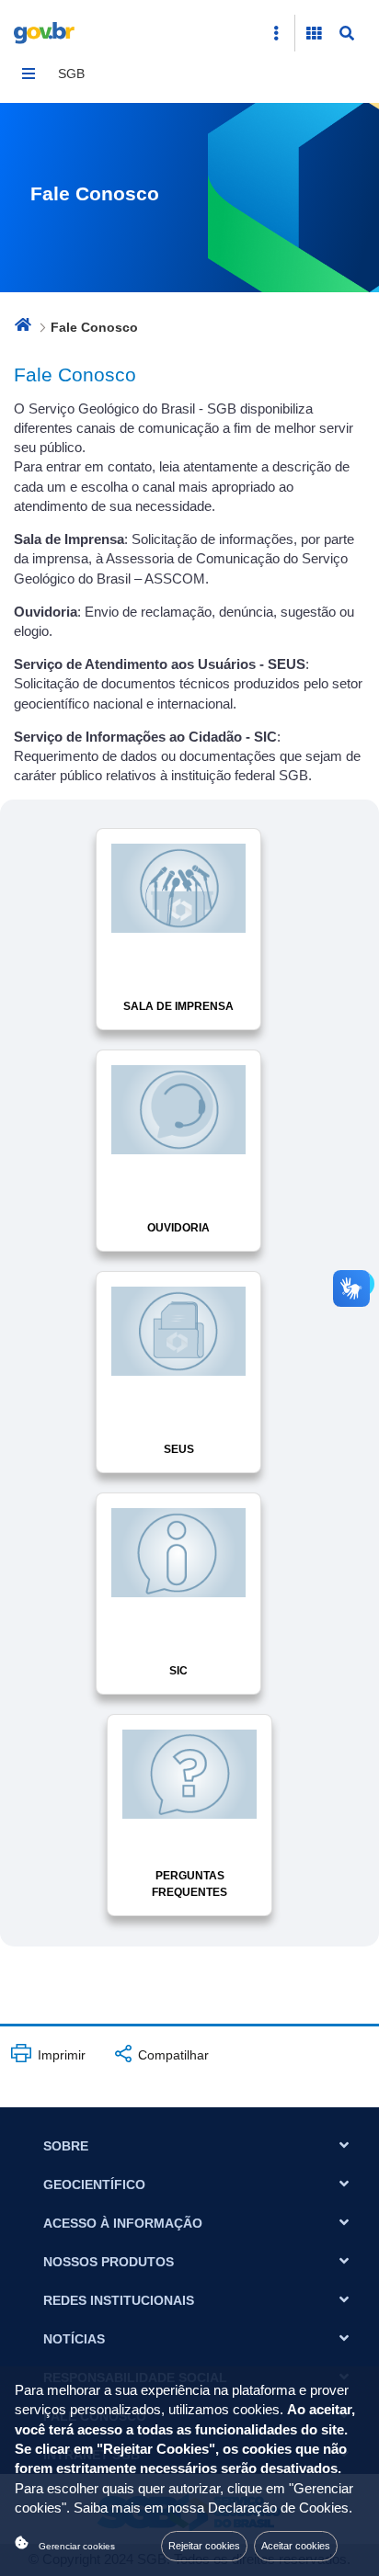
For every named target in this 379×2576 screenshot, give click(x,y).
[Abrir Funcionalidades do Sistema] (314, 33)
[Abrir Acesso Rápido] (276, 33)
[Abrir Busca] (347, 33)
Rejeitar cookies (204, 2546)
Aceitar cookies (296, 2546)
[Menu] (29, 74)
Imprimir (60, 2055)
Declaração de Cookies (278, 2508)
